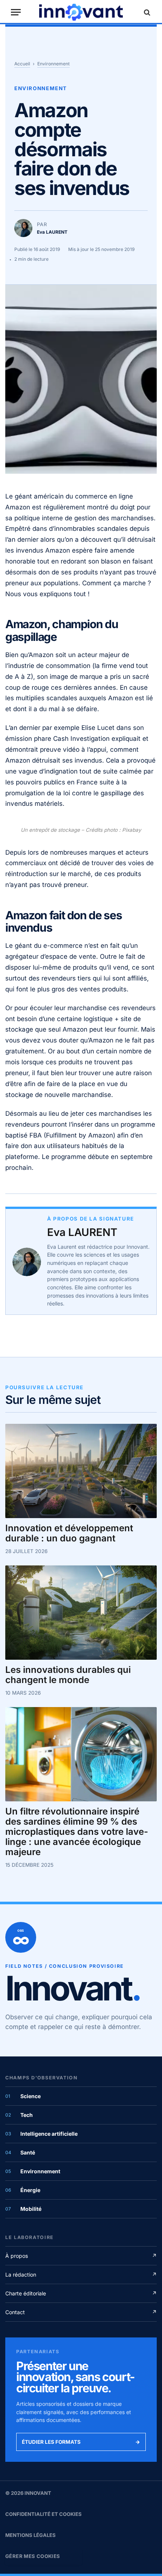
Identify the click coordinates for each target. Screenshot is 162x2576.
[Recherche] (146, 12)
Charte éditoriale (81, 2293)
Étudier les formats (81, 2442)
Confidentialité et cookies (44, 2514)
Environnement (53, 64)
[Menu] (16, 12)
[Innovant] (81, 12)
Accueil (22, 64)
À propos (81, 2256)
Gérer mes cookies (33, 2556)
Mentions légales (31, 2535)
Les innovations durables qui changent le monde (68, 1675)
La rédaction (81, 2275)
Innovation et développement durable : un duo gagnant (69, 1534)
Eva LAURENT (82, 1232)
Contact (81, 2312)
